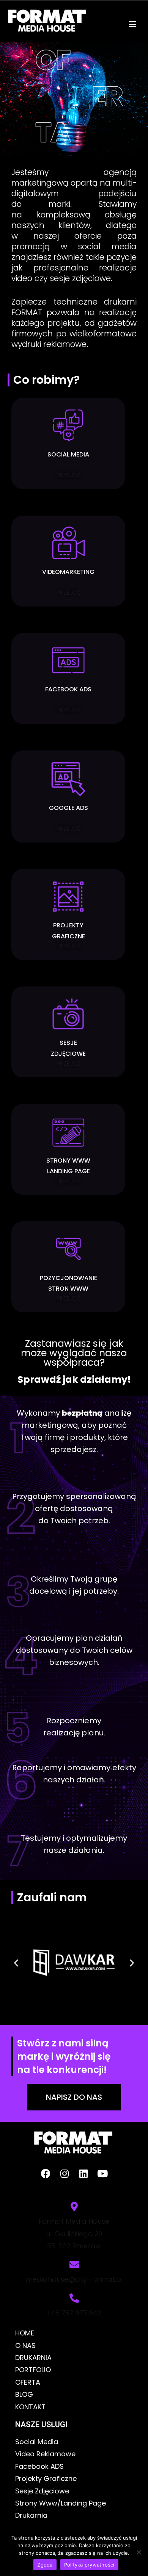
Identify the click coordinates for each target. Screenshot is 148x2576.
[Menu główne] (133, 25)
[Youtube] (102, 2173)
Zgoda (45, 2565)
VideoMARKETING (68, 572)
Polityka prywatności (89, 2565)
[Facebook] (46, 2173)
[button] (16, 1963)
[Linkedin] (83, 2173)
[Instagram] (65, 2173)
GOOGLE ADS (68, 808)
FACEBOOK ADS (68, 689)
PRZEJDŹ (68, 475)
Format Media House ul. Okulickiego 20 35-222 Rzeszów (74, 2234)
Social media (68, 454)
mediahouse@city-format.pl (74, 2279)
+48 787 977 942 (74, 2313)
